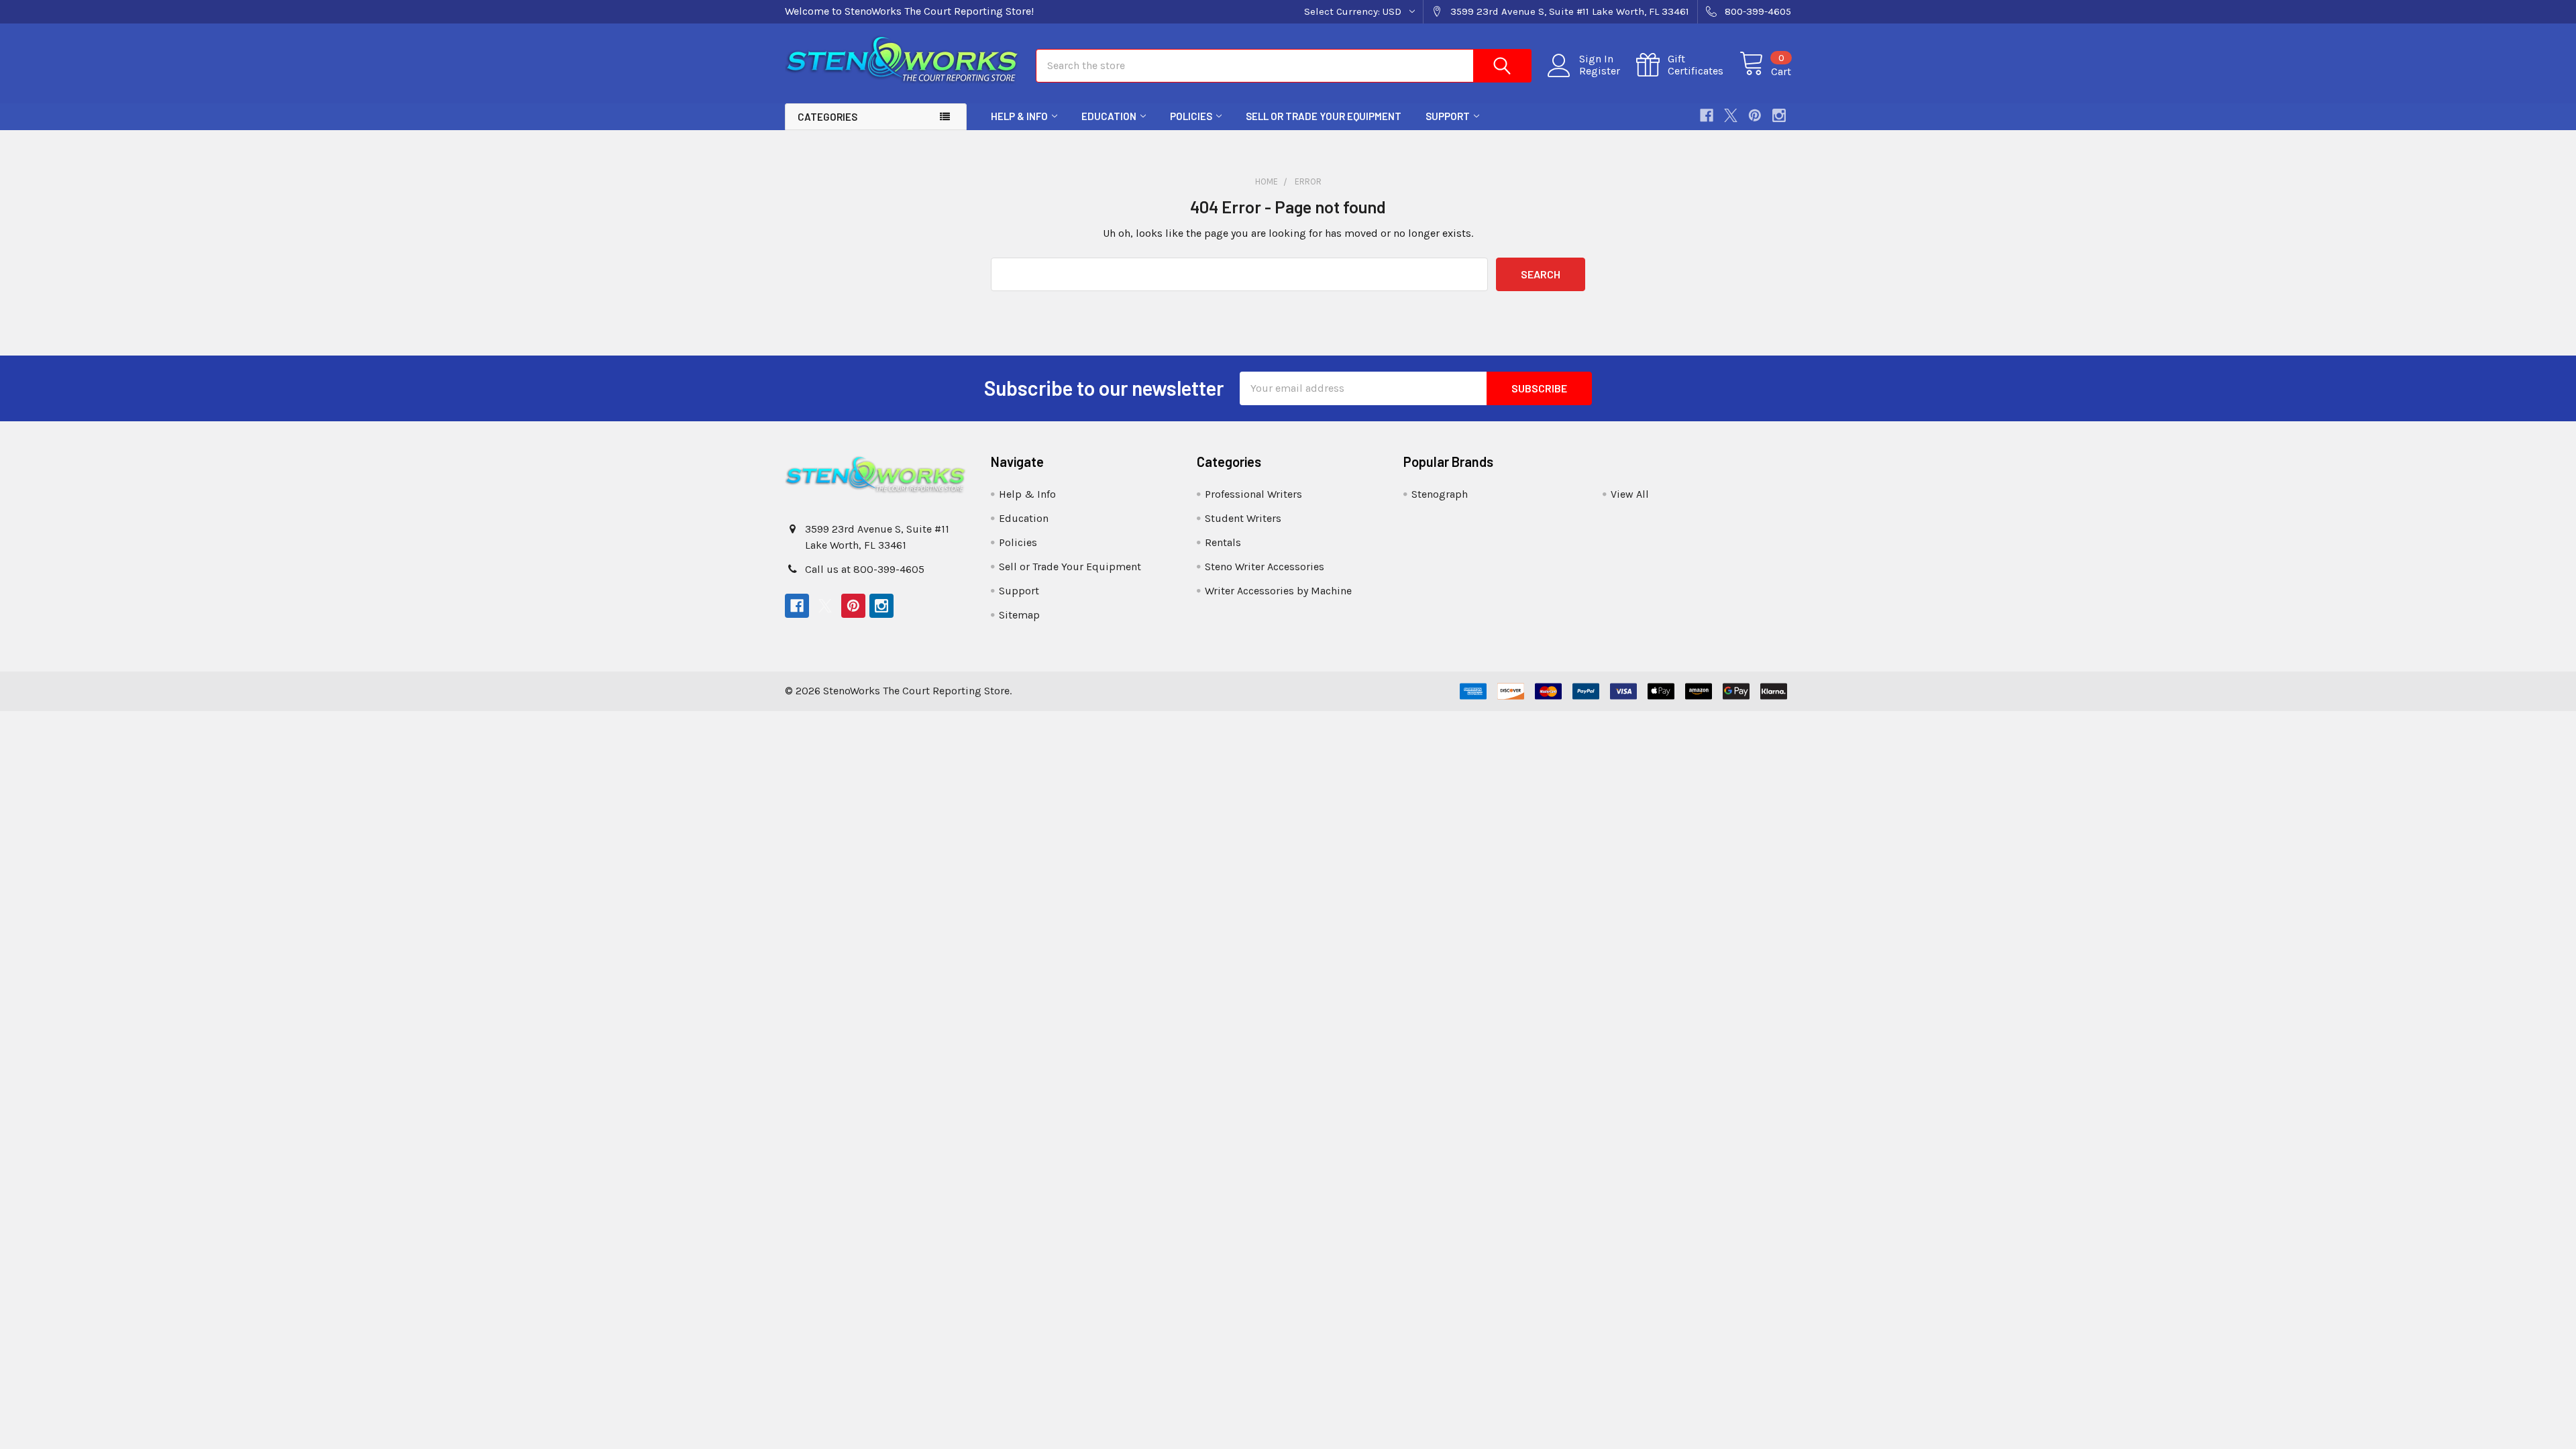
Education (1109, 116)
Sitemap (1019, 615)
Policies (1191, 116)
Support (1448, 116)
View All (1630, 494)
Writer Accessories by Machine (1278, 591)
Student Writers (1243, 518)
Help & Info (1019, 116)
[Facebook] (1707, 115)
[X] (1731, 115)
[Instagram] (1779, 115)
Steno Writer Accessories (1265, 567)
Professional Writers (1253, 494)
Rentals (1223, 542)
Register (1600, 71)
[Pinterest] (1755, 115)
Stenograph (1440, 494)
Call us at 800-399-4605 (865, 569)
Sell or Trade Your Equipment (1324, 116)
